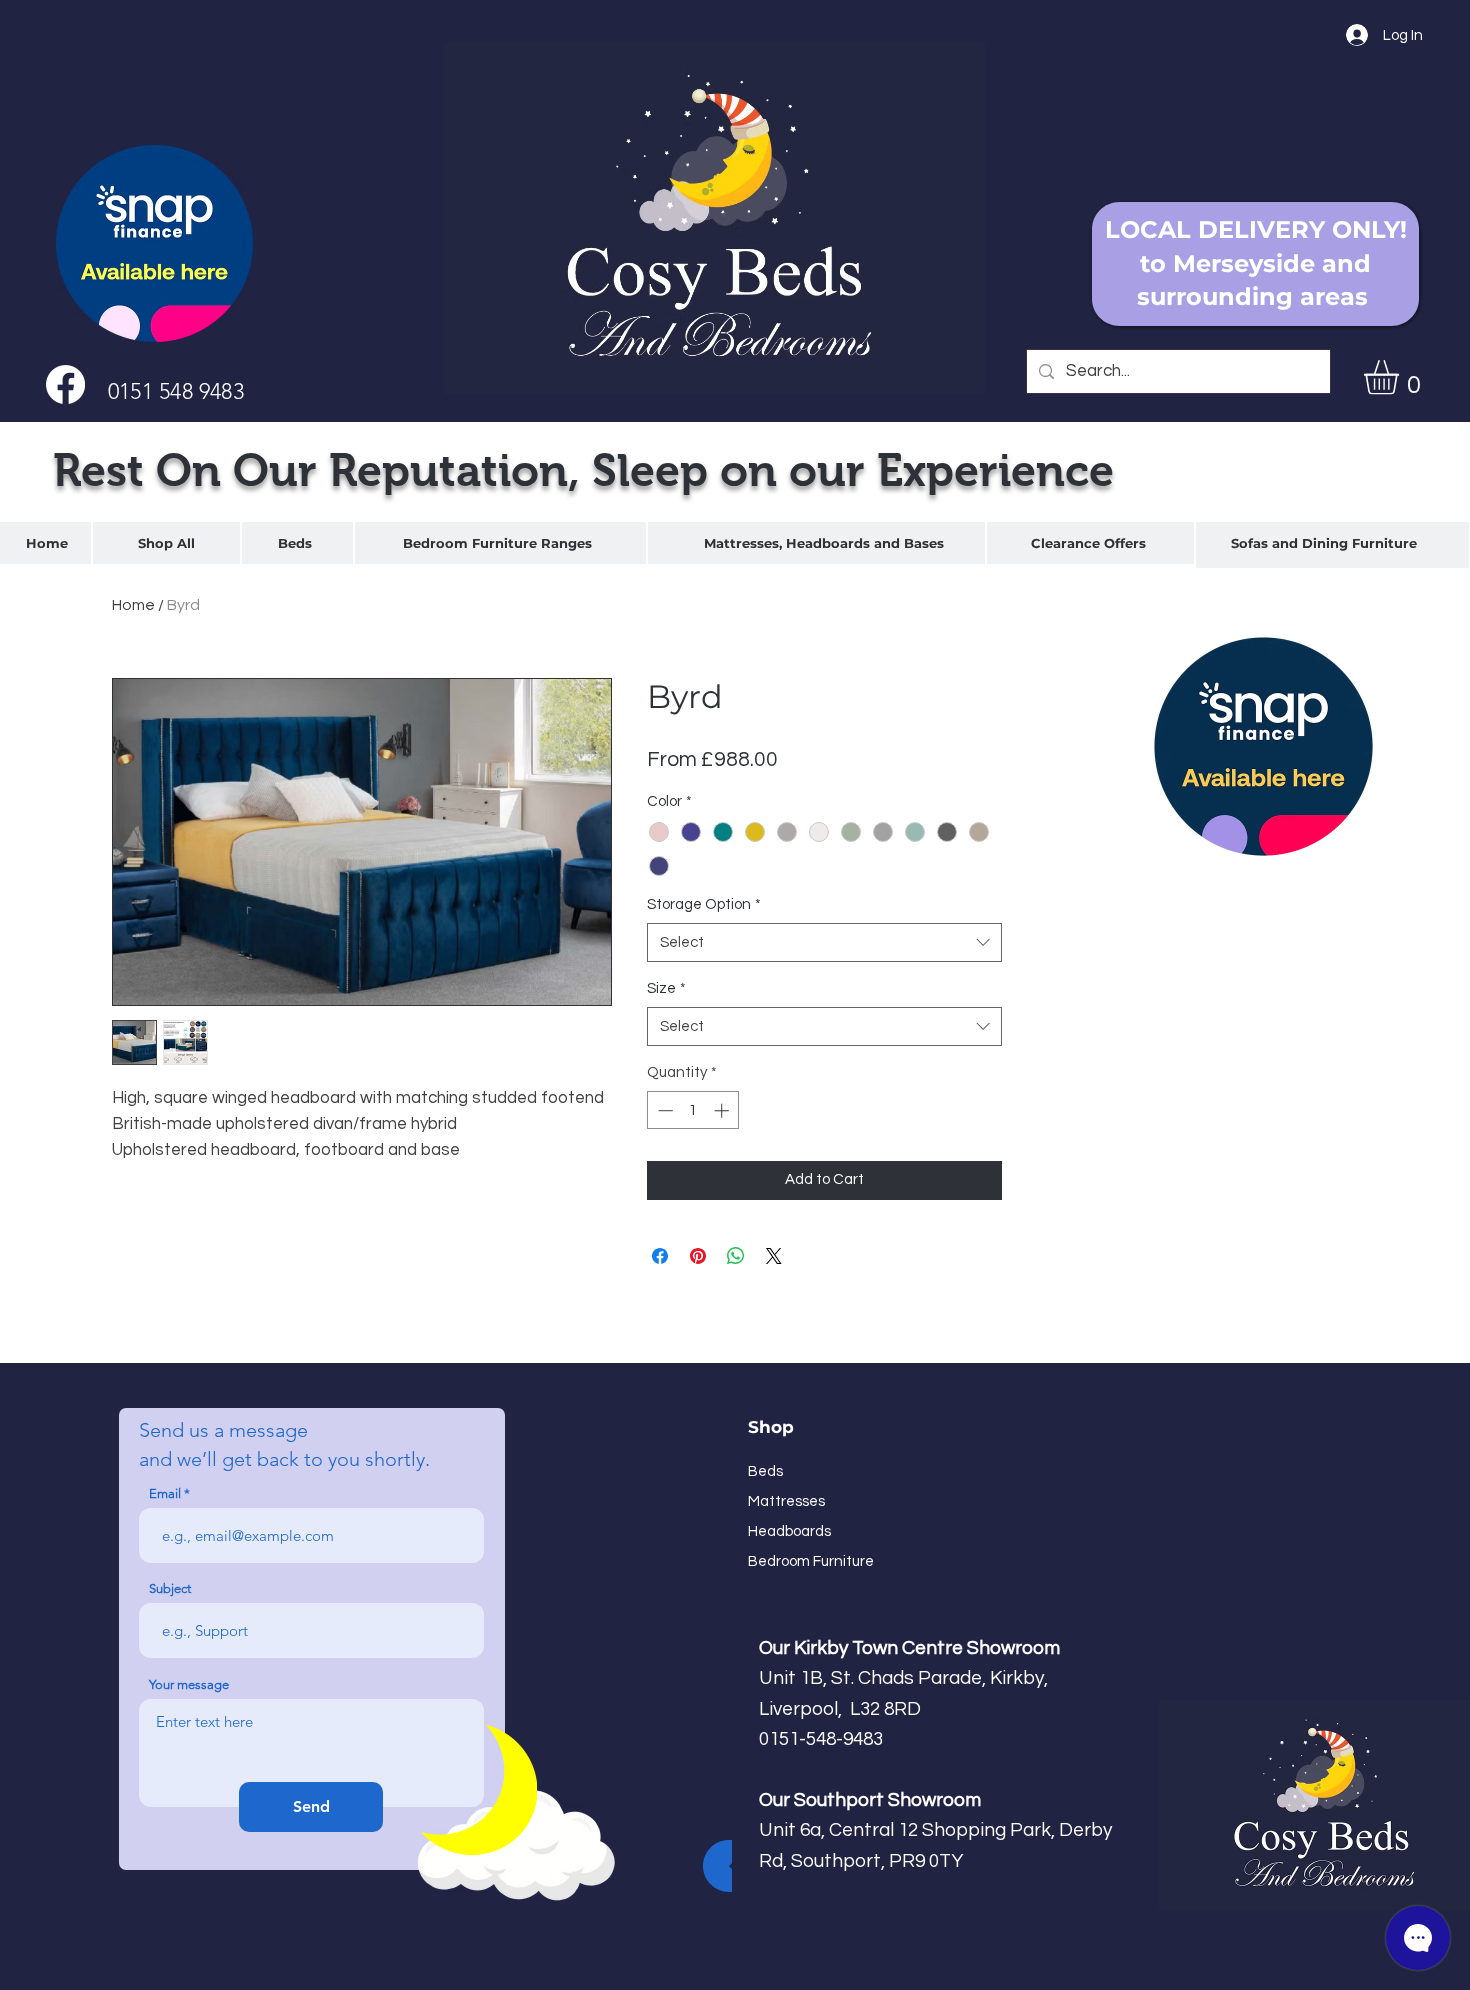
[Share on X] (774, 1256)
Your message (189, 1684)
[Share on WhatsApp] (736, 1256)
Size (666, 988)
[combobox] (824, 942)
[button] (1401, 377)
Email (165, 1493)
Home (133, 605)
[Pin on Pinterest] (698, 1256)
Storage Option (704, 904)
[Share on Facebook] (660, 1256)
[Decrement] (663, 1110)
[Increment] (723, 1110)
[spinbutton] (693, 1110)
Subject (170, 1588)
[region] (297, 543)
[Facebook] (65, 384)
